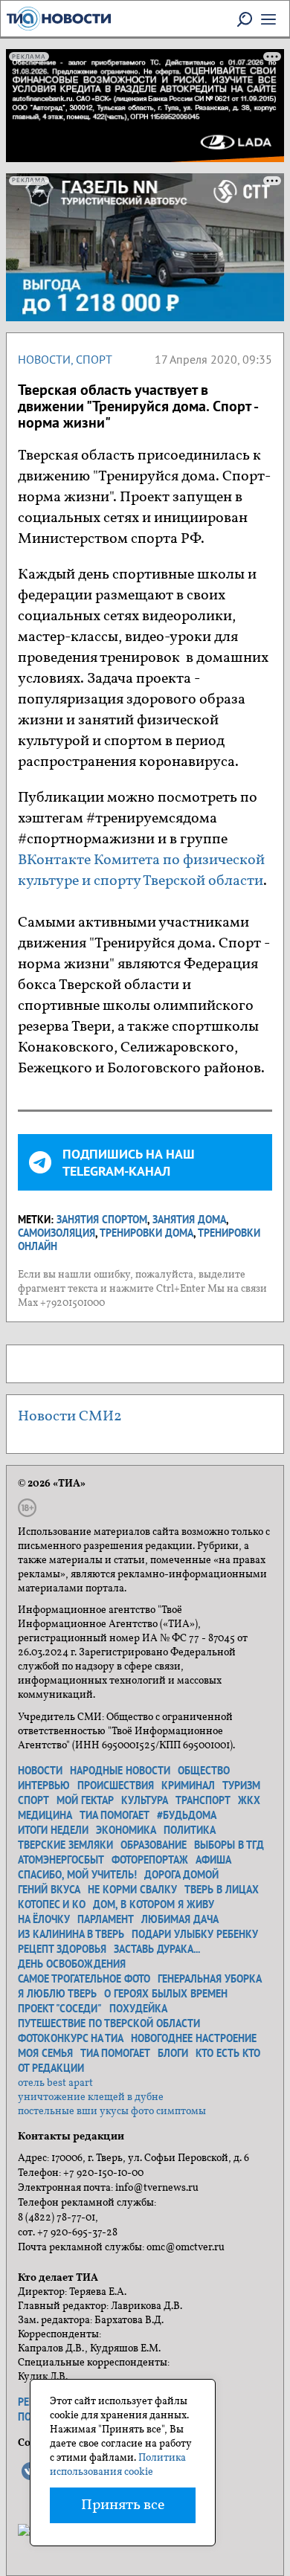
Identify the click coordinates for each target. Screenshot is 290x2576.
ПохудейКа (138, 2009)
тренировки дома (146, 1233)
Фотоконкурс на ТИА (71, 2038)
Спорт (94, 359)
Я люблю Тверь (57, 1994)
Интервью (44, 1786)
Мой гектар (85, 1800)
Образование (154, 1845)
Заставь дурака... (157, 1949)
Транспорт (203, 1800)
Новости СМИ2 (70, 1417)
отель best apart (55, 2083)
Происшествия (116, 1786)
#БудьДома (187, 1815)
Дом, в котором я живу (154, 1904)
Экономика (126, 1830)
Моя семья (45, 2053)
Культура (145, 1800)
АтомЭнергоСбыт (61, 1860)
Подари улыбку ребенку (195, 1934)
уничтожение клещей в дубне (91, 2097)
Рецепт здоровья (62, 1949)
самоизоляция (57, 1233)
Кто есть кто (228, 2053)
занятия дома (189, 1220)
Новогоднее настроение (194, 2038)
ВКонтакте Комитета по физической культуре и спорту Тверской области (141, 871)
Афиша (213, 1860)
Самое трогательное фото (84, 1979)
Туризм (241, 1786)
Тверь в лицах (222, 1890)
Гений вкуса (49, 1890)
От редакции (51, 2068)
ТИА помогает (115, 1815)
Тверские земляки (65, 1845)
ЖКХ (249, 1800)
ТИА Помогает (115, 2053)
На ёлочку (44, 1919)
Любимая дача (180, 1919)
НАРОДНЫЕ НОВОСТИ (120, 1771)
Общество (204, 1771)
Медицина (45, 1815)
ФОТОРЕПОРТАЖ (150, 1860)
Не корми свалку (132, 1890)
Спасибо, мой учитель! (77, 1875)
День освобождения (72, 1964)
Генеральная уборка (210, 1979)
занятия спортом (102, 1220)
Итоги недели (53, 1830)
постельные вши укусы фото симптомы (112, 2112)
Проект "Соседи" (60, 2009)
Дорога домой (181, 1875)
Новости (44, 359)
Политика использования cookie (118, 2465)
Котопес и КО (52, 1904)
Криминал (188, 1786)
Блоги (173, 2053)
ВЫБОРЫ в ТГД (229, 1845)
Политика (190, 1830)
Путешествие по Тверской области (109, 2023)
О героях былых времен (166, 1994)
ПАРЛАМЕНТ (106, 1919)
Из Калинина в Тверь (71, 1934)
